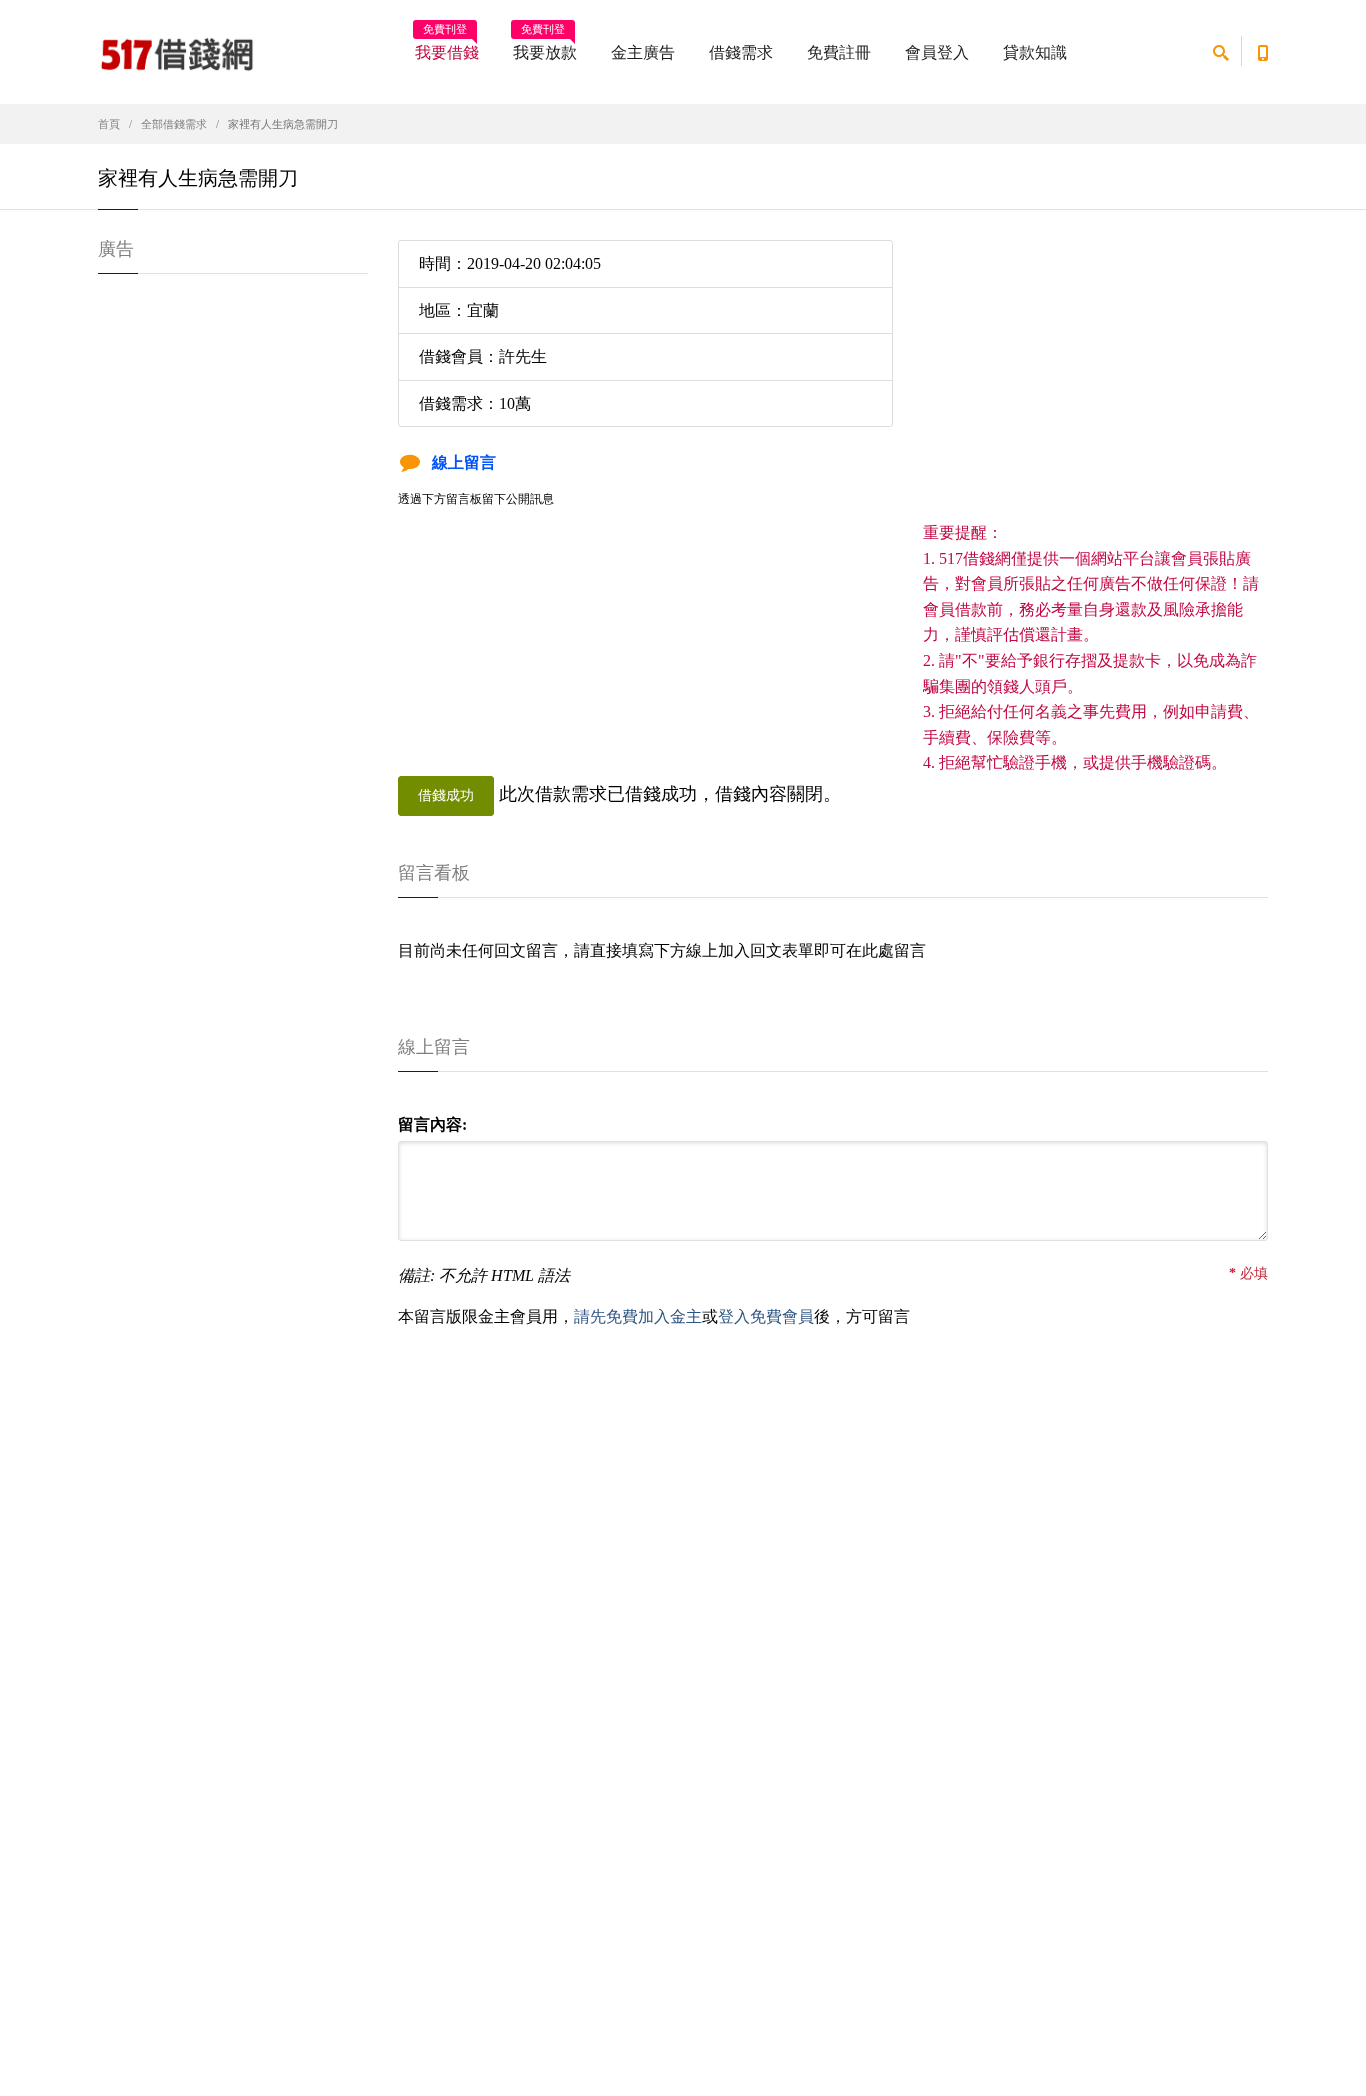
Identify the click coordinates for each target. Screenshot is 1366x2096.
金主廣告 (643, 52)
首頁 (109, 124)
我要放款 (545, 46)
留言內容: (432, 1124)
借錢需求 (741, 52)
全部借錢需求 (174, 124)
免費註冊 (839, 52)
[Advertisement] (1095, 380)
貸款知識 (1035, 52)
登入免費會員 (766, 1316)
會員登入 (937, 52)
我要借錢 (447, 46)
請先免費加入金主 (638, 1316)
